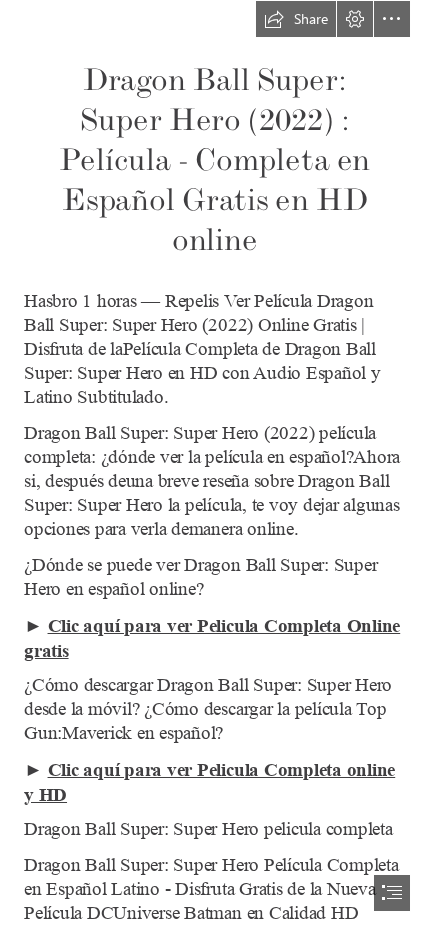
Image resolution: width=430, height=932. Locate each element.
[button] (296, 19)
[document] (215, 466)
